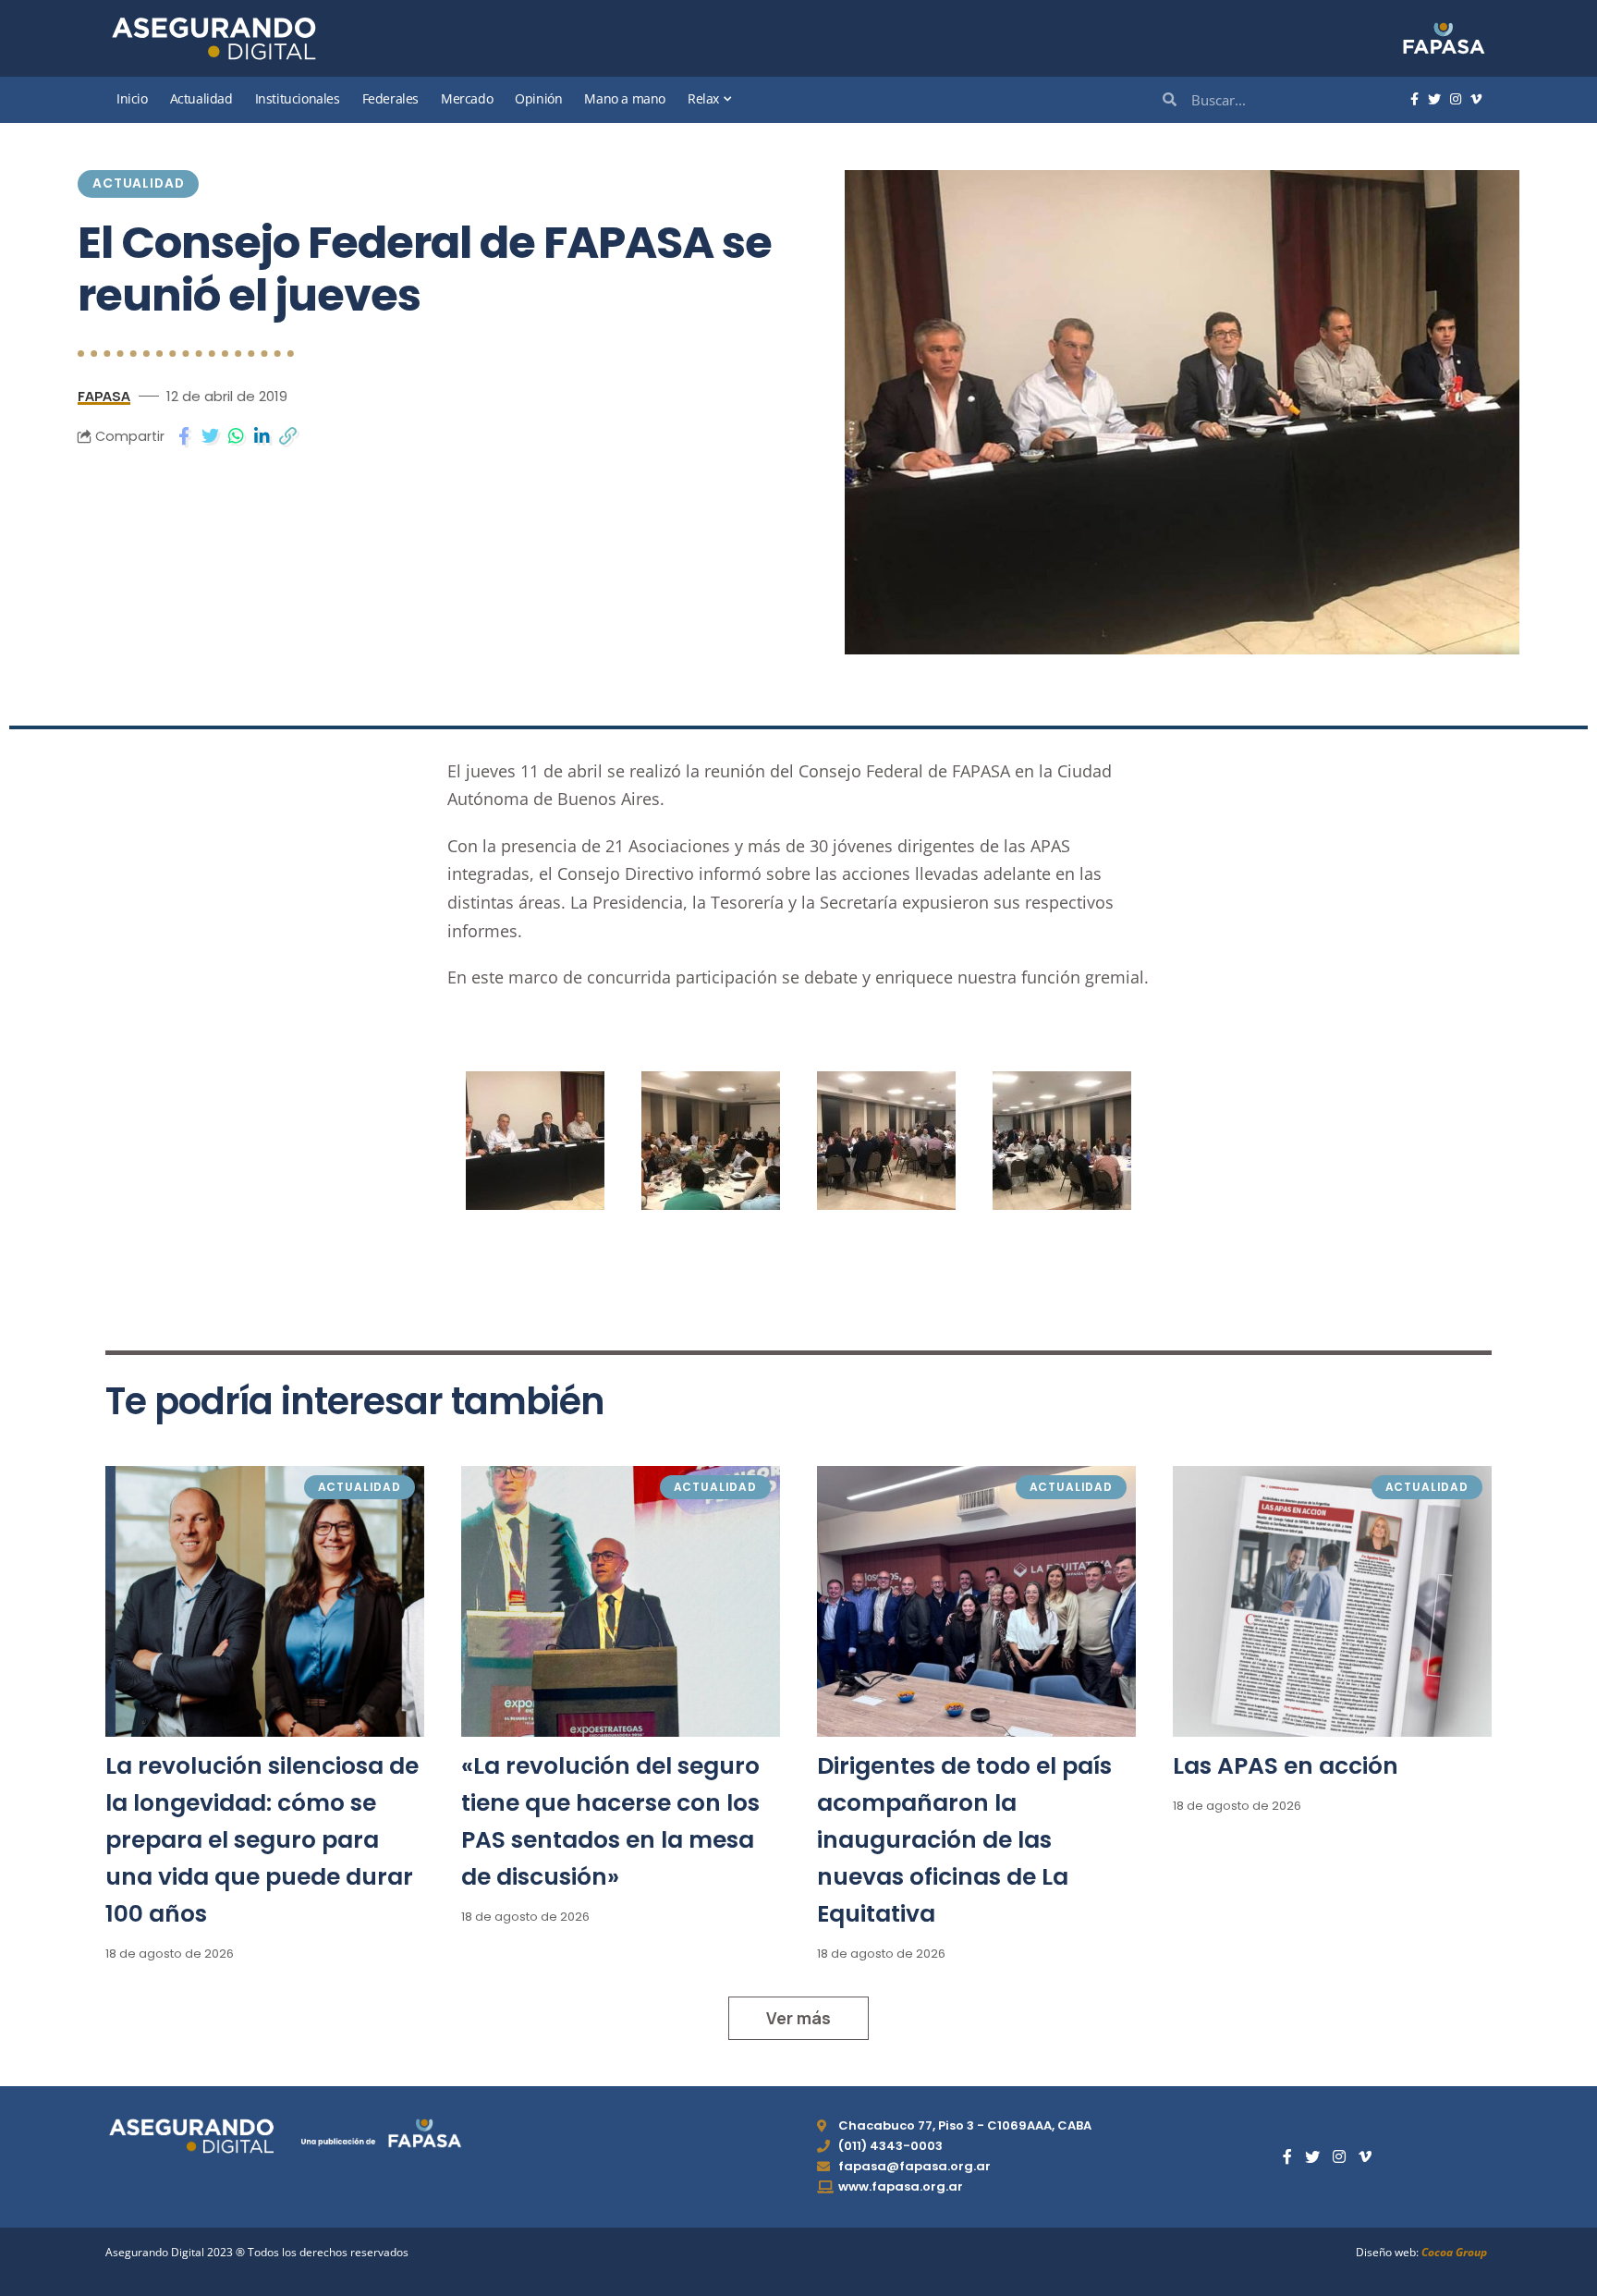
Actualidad (138, 183)
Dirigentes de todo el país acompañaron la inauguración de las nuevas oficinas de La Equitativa (964, 1840)
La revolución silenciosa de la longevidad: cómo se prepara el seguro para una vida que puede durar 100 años (262, 1840)
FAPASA (104, 396)
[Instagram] (1456, 100)
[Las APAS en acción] (1332, 1601)
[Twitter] (1434, 100)
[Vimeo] (1476, 100)
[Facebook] (1414, 100)
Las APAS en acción (1286, 1766)
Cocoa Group (1454, 2252)
